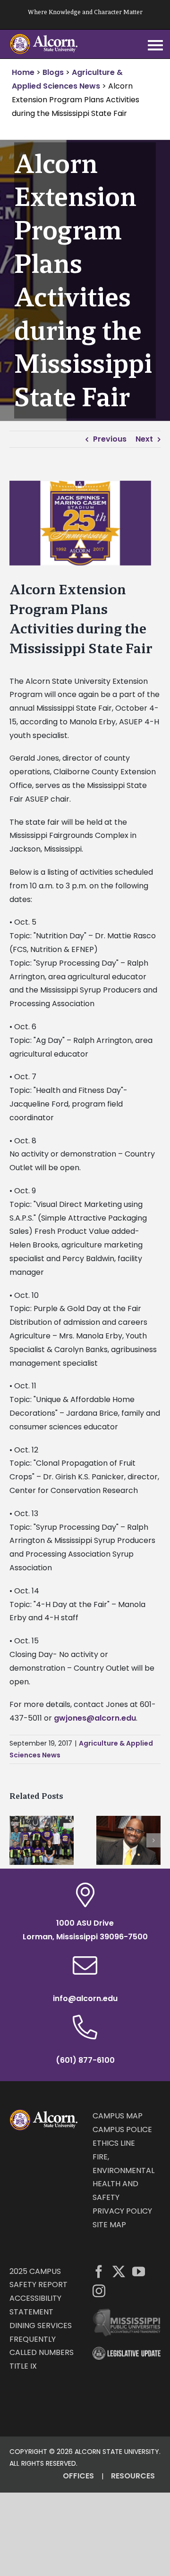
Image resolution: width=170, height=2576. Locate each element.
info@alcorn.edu (85, 1998)
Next (144, 439)
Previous (110, 439)
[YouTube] (139, 2271)
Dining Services (41, 2326)
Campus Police (122, 2129)
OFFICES (78, 2476)
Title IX (23, 2366)
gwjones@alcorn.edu (95, 1718)
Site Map (109, 2225)
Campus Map (118, 2116)
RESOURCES (133, 2476)
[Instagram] (99, 2291)
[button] (17, 1840)
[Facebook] (99, 2271)
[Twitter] (119, 2271)
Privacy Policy (122, 2211)
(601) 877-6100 (85, 2060)
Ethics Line (114, 2143)
